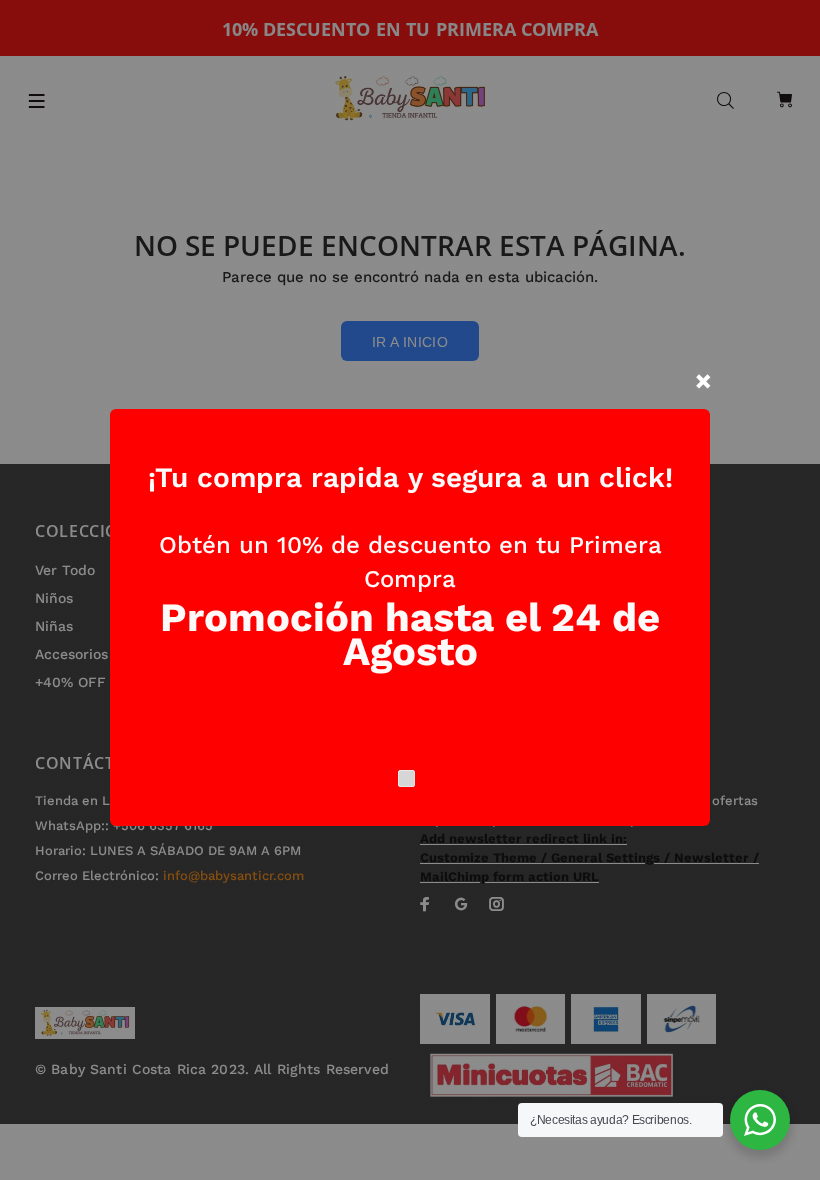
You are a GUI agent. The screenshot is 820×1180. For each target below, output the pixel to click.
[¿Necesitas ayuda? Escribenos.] (760, 1120)
